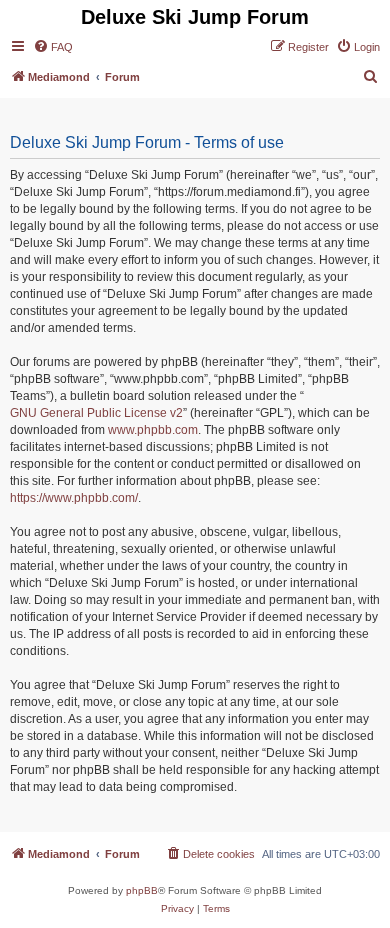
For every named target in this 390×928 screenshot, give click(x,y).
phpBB (142, 890)
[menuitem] (53, 47)
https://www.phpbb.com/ (74, 498)
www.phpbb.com (153, 430)
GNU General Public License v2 (96, 413)
